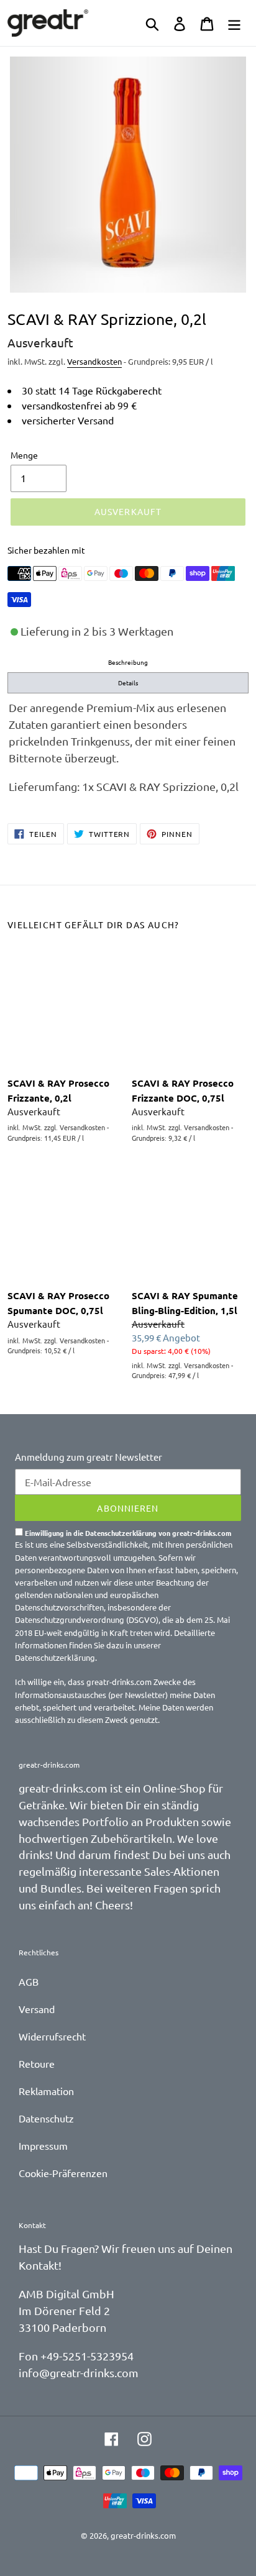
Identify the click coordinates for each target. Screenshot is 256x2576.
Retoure (37, 2063)
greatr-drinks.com (143, 2535)
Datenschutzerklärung (55, 1657)
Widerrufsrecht (52, 2036)
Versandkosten (94, 361)
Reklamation (46, 2091)
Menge (24, 455)
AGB (29, 1981)
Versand (37, 2009)
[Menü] (234, 23)
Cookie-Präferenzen (63, 2173)
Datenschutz (46, 2118)
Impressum (43, 2145)
